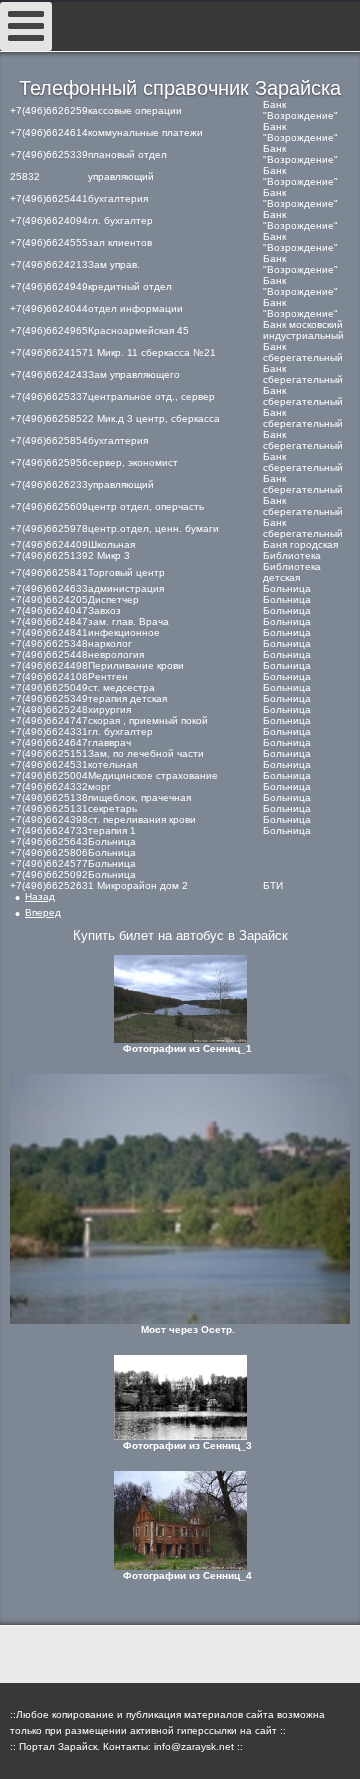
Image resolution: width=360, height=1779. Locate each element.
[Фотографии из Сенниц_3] (180, 1397)
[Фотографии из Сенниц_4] (180, 1520)
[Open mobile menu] (26, 26)
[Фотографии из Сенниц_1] (180, 999)
